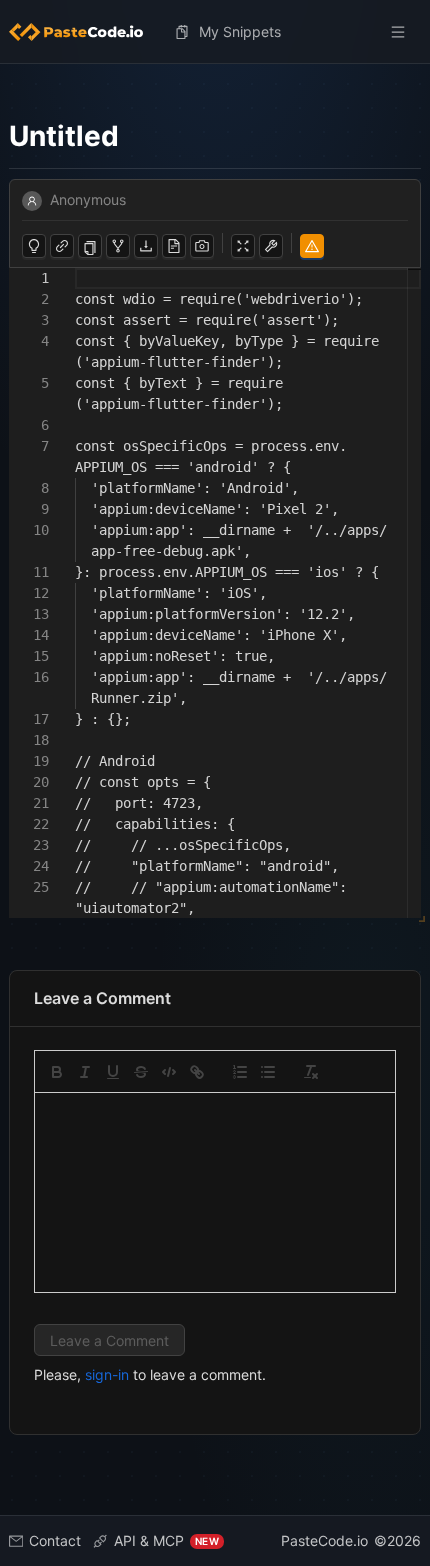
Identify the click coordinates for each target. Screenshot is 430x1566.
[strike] (141, 1072)
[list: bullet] (268, 1072)
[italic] (85, 1072)
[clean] (311, 1072)
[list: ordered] (240, 1072)
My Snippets (240, 31)
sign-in (107, 1374)
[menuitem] (84, 32)
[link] (197, 1072)
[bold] (57, 1072)
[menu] (215, 32)
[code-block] (169, 1072)
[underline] (113, 1072)
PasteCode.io (324, 1540)
